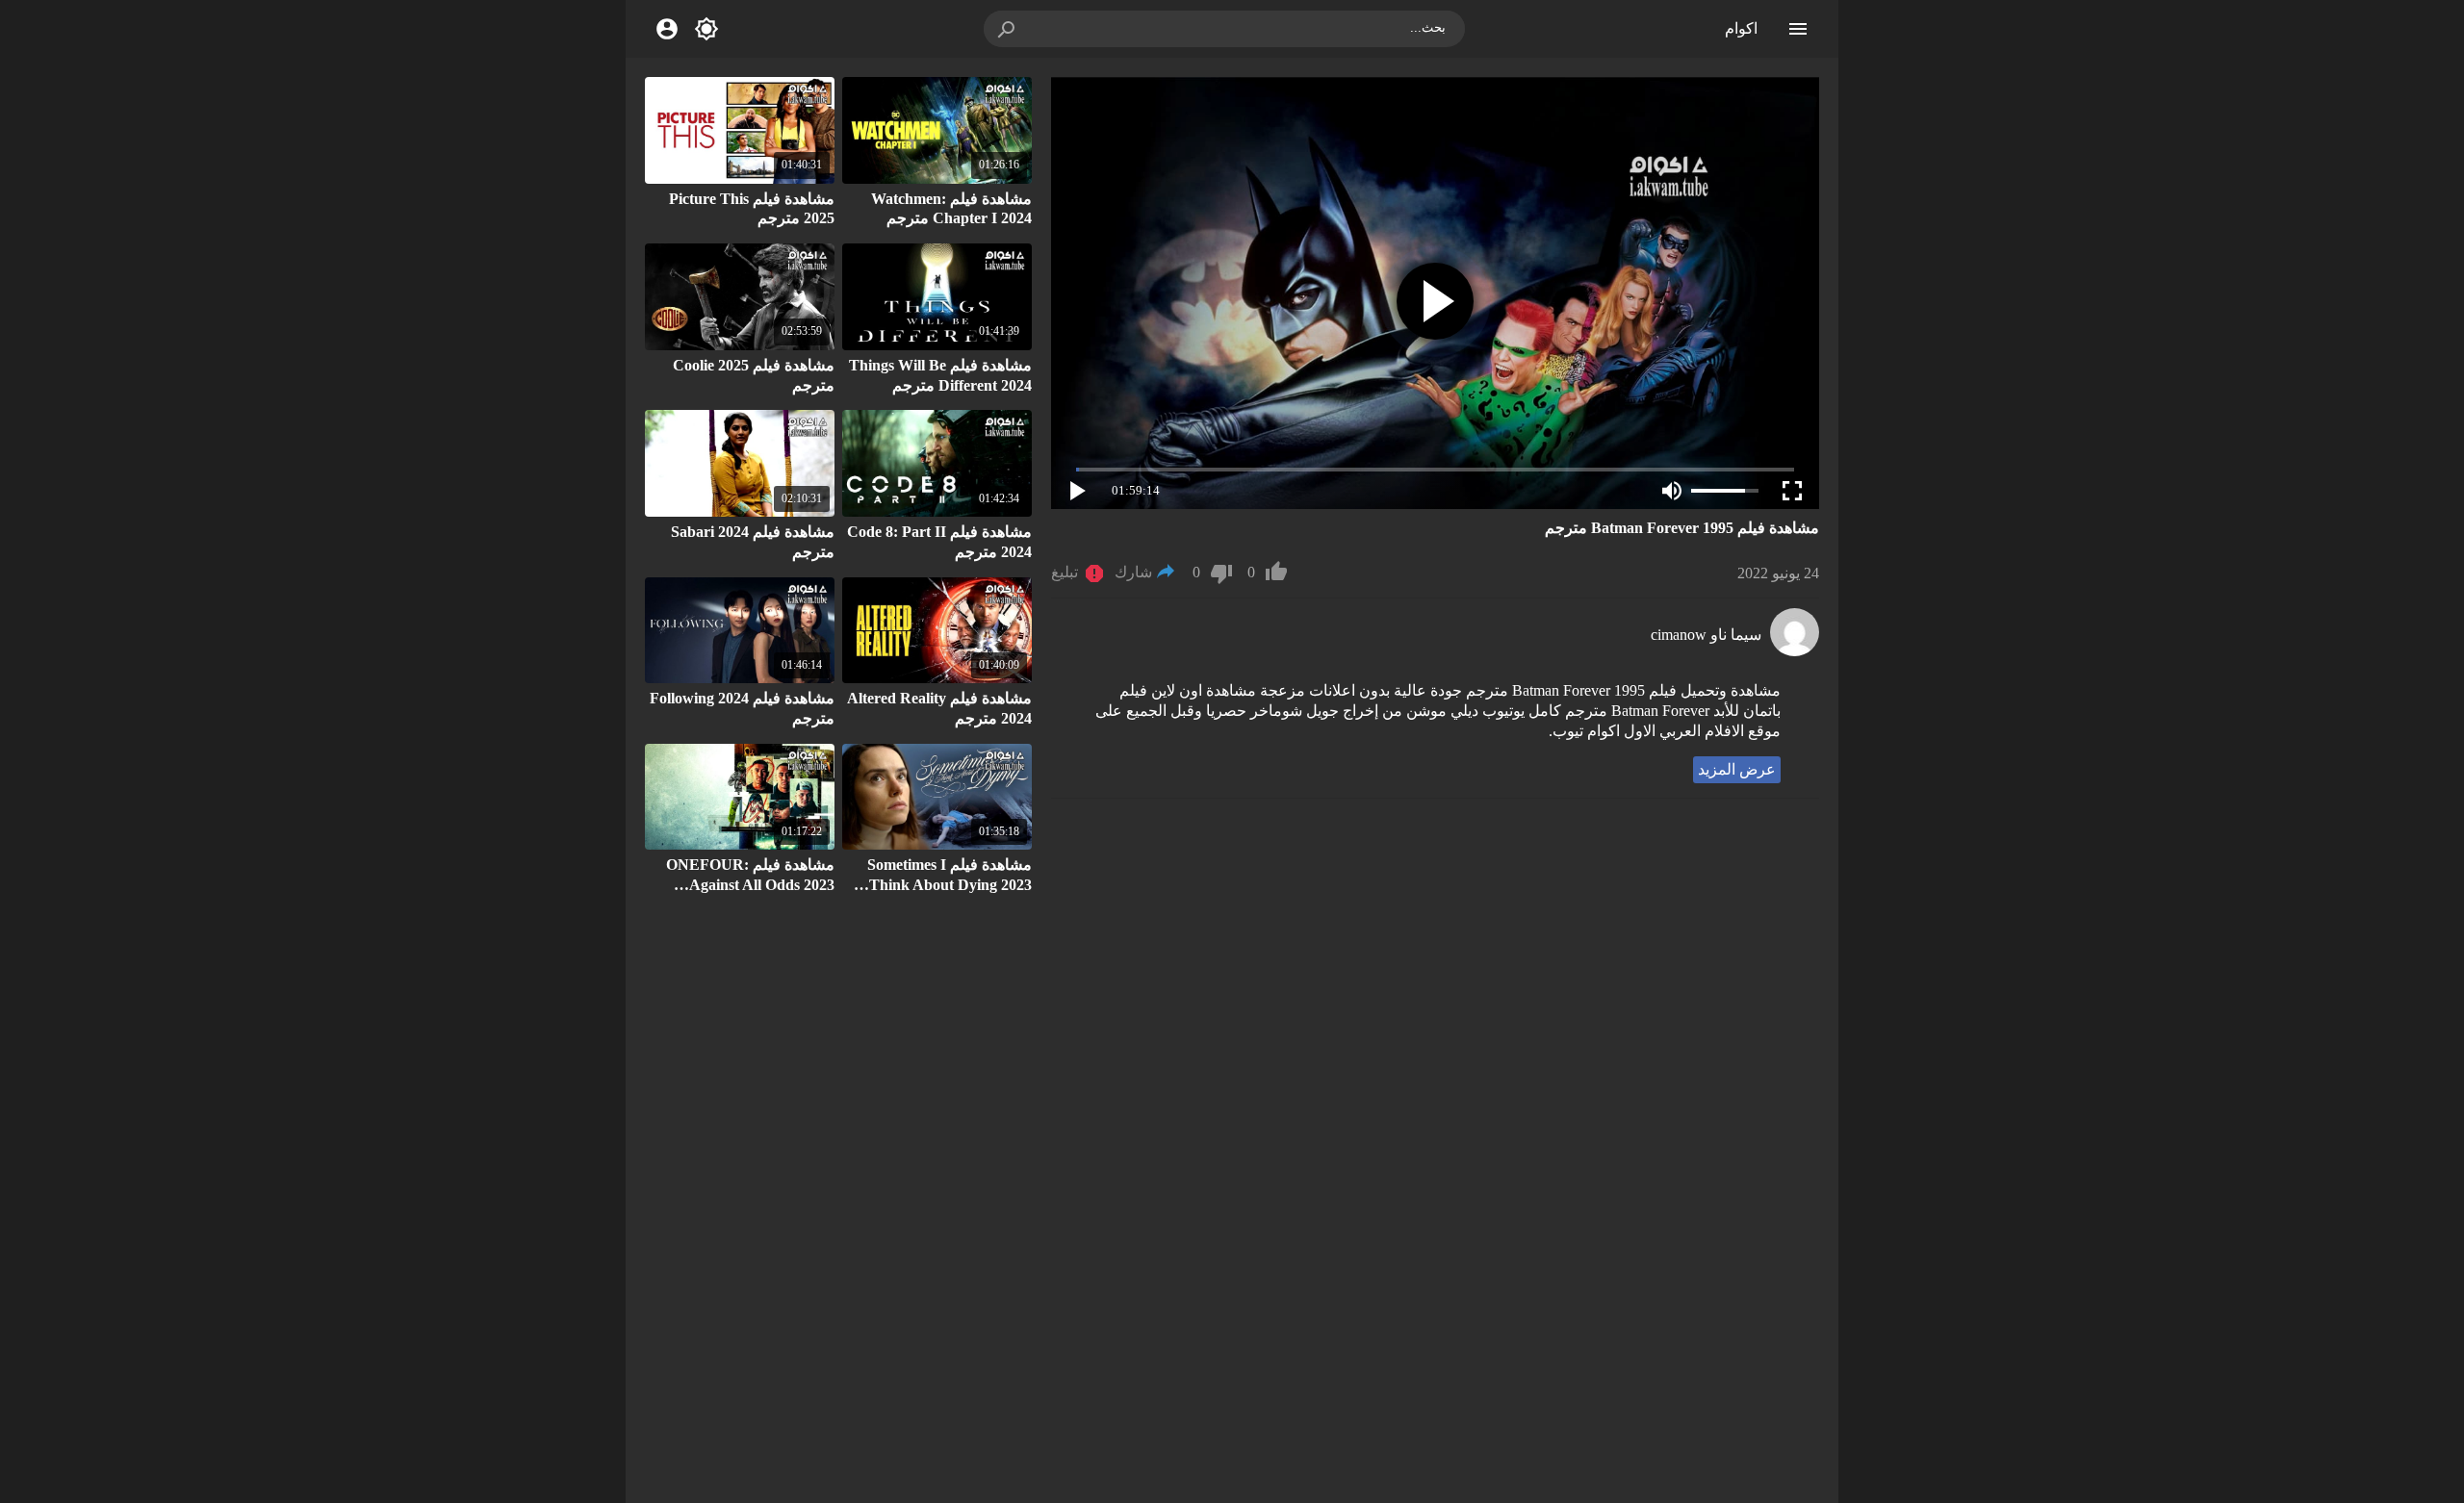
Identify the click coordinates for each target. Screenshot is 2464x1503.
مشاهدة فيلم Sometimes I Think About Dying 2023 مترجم (950, 885)
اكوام (1741, 28)
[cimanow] (1795, 651)
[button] (1008, 29)
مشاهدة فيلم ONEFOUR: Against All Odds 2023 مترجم (750, 885)
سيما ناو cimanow (1706, 635)
